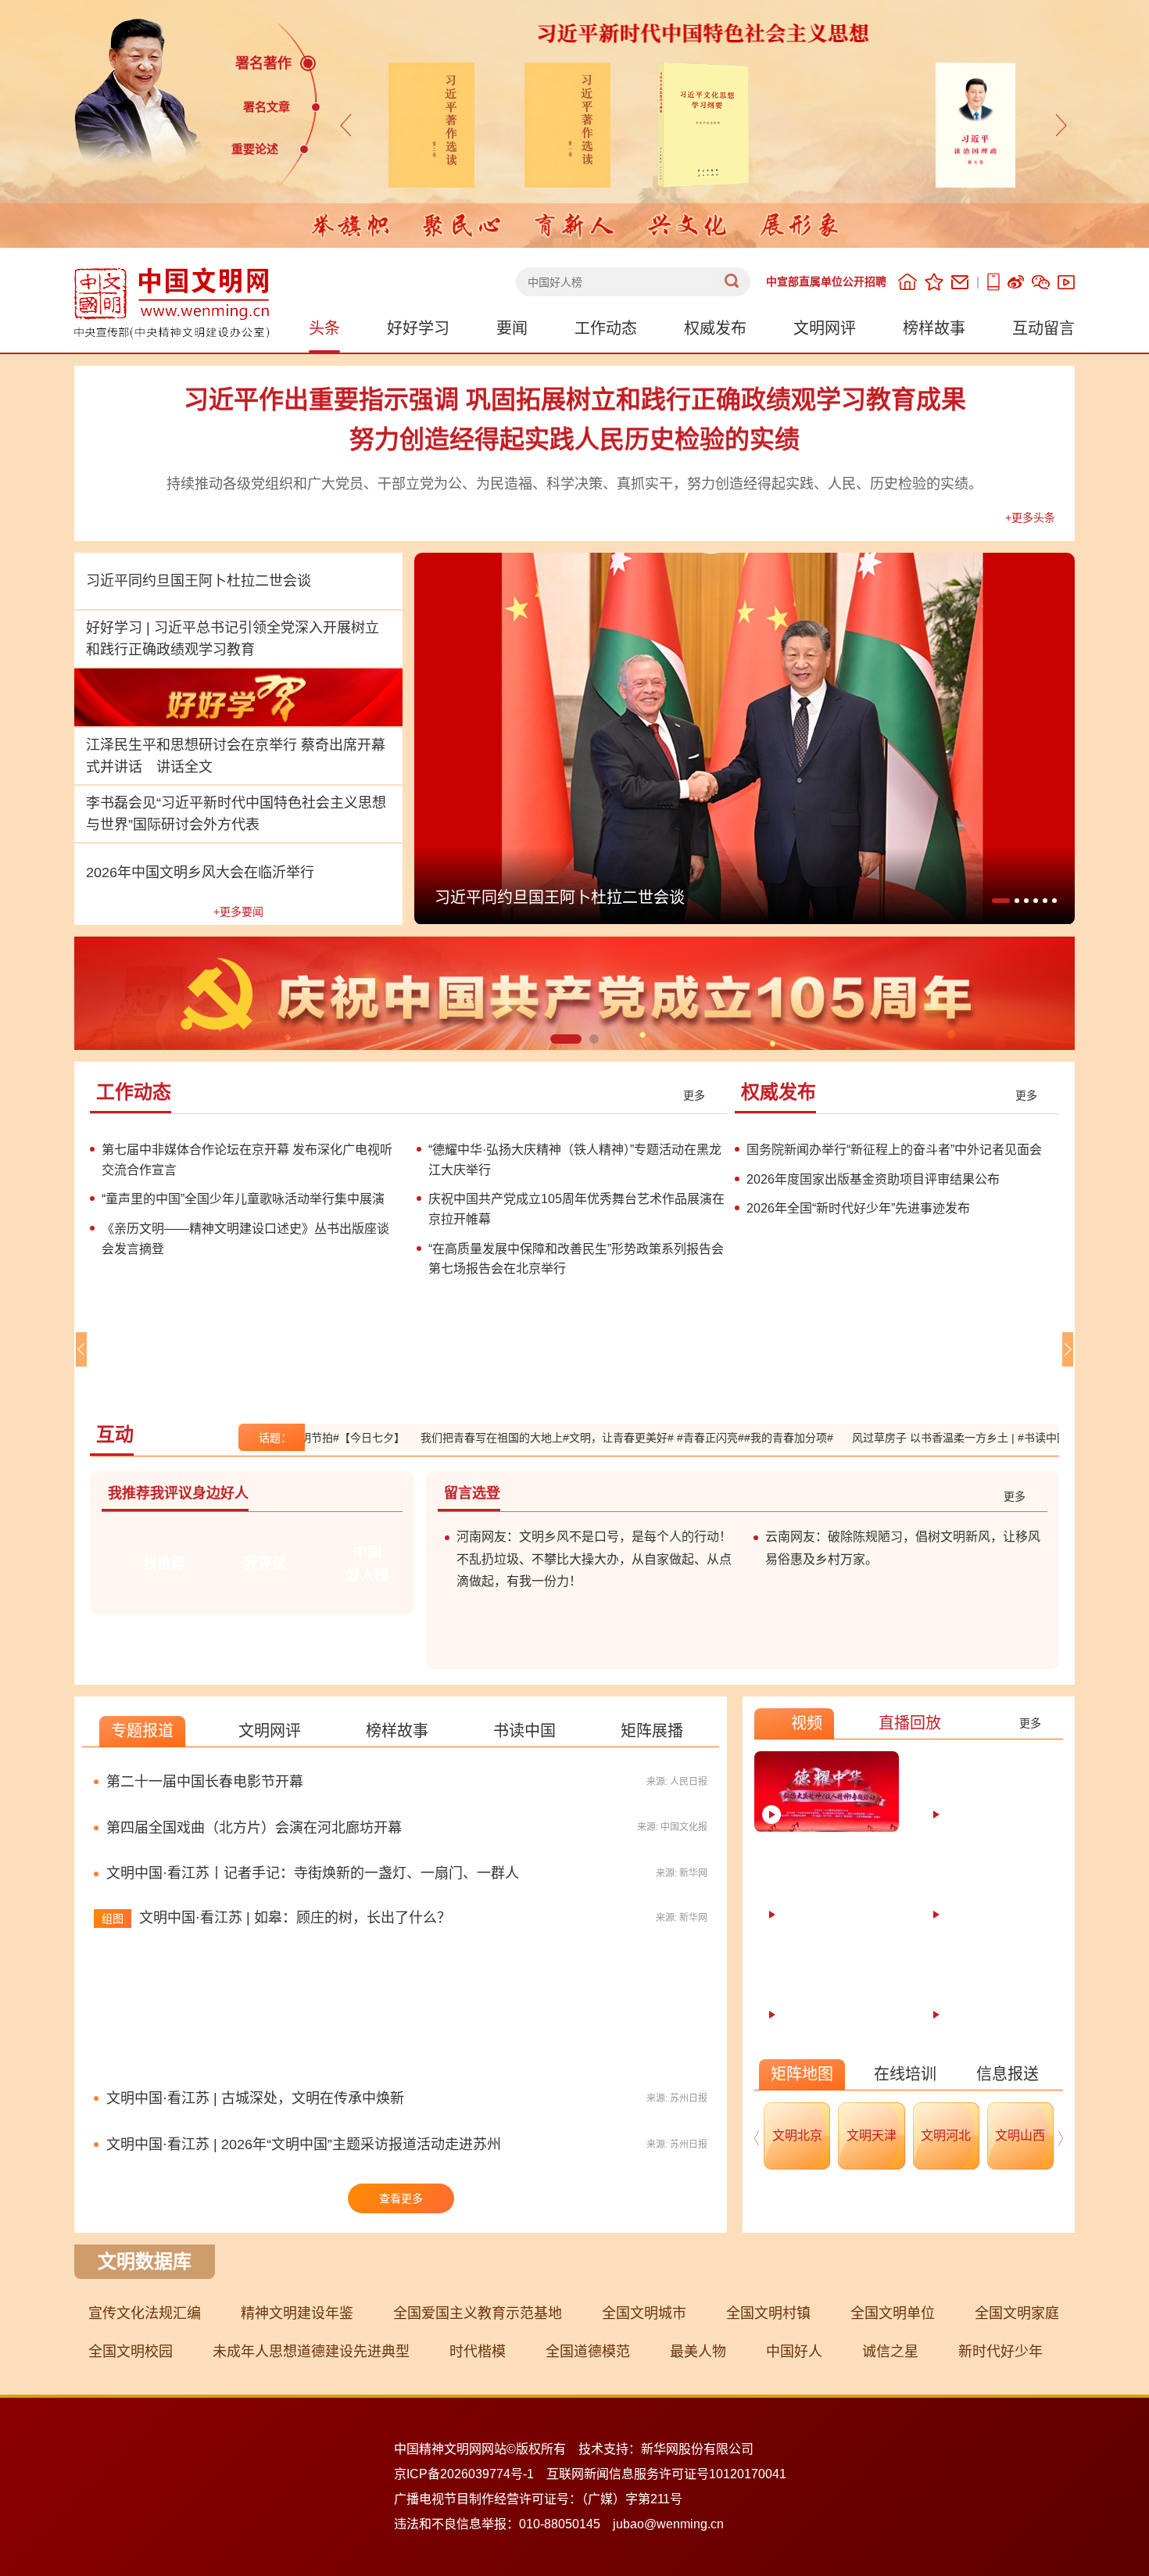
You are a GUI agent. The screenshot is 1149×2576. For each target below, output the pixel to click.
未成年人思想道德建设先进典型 (311, 2535)
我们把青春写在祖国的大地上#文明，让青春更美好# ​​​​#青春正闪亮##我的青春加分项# (580, 1592)
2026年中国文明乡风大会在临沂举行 (200, 872)
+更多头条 (1030, 518)
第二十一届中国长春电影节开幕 (205, 1965)
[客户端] (993, 282)
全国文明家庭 (1017, 2496)
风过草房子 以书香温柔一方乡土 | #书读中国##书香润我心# (948, 1592)
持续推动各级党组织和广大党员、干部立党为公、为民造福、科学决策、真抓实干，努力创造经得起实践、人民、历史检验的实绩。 (574, 484)
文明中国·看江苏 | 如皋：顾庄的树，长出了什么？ (295, 2101)
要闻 (512, 328)
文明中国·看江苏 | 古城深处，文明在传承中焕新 (255, 2281)
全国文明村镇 (768, 2496)
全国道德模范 (588, 2535)
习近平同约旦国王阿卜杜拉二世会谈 (199, 581)
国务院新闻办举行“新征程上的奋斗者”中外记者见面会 (894, 1150)
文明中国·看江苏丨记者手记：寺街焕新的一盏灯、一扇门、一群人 (313, 2057)
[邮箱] (960, 282)
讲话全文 (184, 767)
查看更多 (401, 2381)
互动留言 (1043, 328)
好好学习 (418, 328)
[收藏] (934, 282)
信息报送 (1008, 2257)
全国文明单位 (893, 2496)
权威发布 (715, 328)
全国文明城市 (644, 2496)
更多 (694, 1095)
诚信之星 (890, 2535)
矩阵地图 (802, 2257)
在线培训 (905, 2257)
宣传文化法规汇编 (145, 2496)
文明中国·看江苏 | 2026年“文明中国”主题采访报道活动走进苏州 (304, 2327)
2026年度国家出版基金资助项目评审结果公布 (873, 1179)
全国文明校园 (131, 2535)
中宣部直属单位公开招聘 (826, 281)
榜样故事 (934, 328)
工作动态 (606, 328)
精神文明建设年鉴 (297, 2496)
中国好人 (794, 2535)
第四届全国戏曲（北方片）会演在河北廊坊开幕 (254, 2011)
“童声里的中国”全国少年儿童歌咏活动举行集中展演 (243, 1373)
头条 (324, 328)
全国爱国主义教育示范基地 (478, 2496)
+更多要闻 (238, 912)
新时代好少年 (1000, 2535)
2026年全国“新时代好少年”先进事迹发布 (858, 1208)
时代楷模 (478, 2535)
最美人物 (698, 2535)
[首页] (907, 282)
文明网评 (825, 328)
